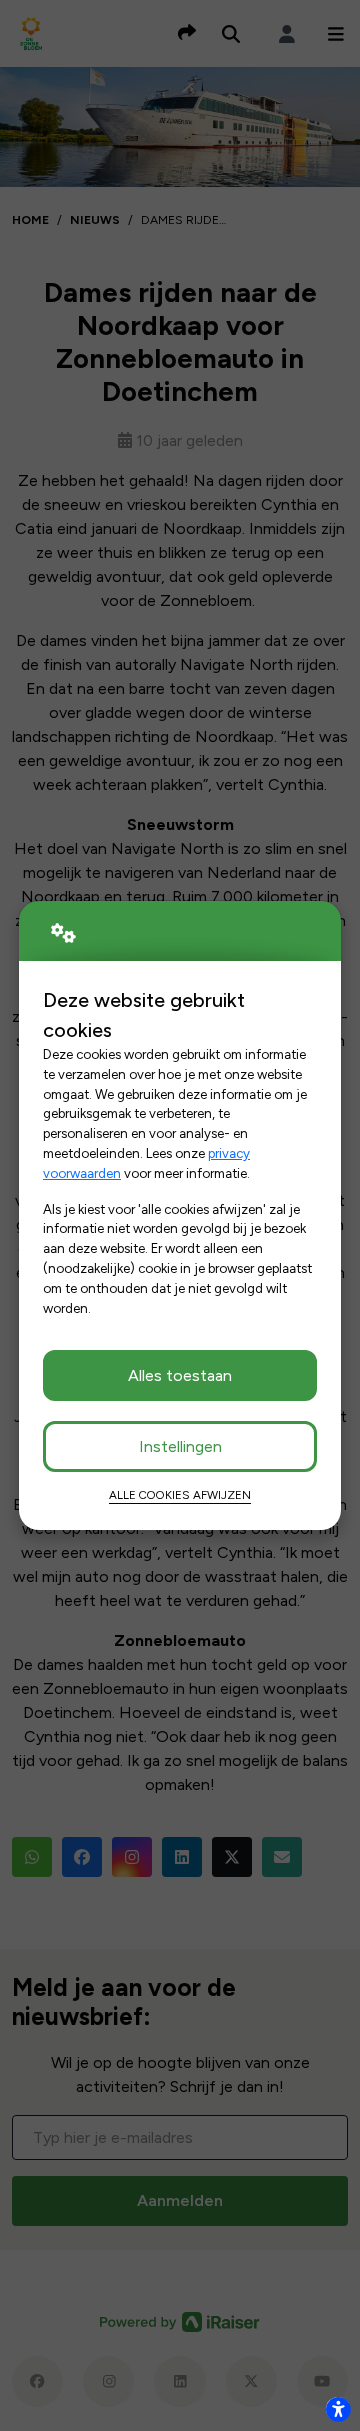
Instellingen (180, 1446)
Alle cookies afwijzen (180, 1495)
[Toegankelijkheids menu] (338, 2409)
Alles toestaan (180, 1375)
